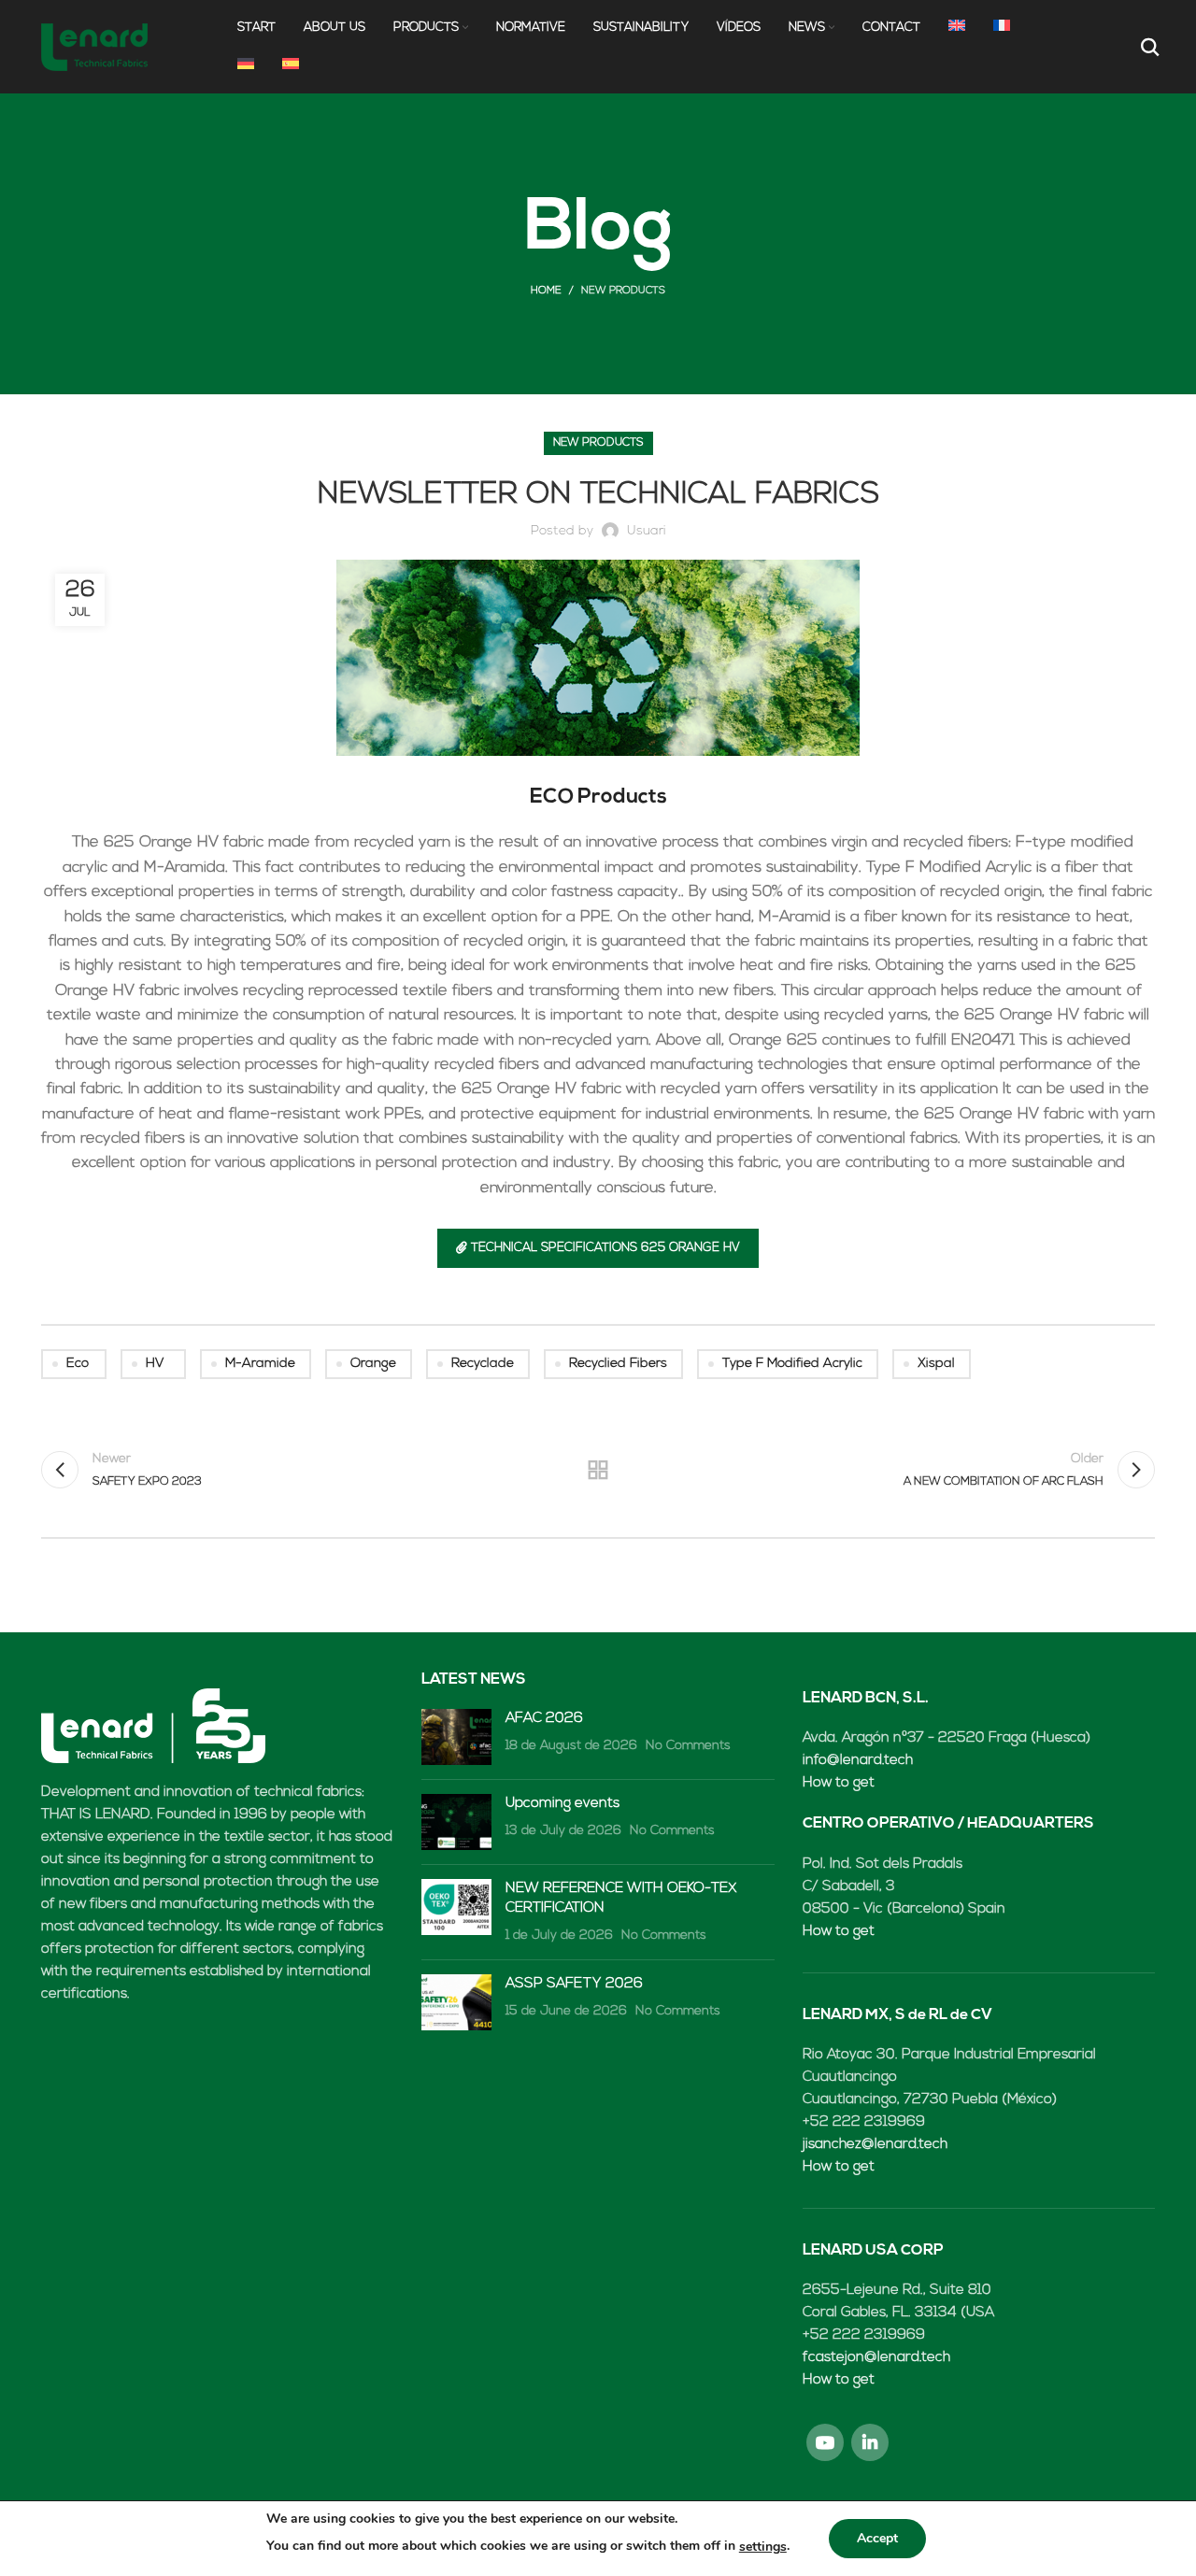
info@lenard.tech (858, 1761)
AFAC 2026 (544, 1719)
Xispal (936, 1364)
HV (155, 1364)
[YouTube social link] (825, 2442)
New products (623, 291)
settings (763, 2547)
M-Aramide (260, 1364)
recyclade (483, 1364)
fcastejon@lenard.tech (876, 2358)
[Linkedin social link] (870, 2442)
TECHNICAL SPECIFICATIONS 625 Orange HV (605, 1248)
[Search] (1148, 47)
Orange (373, 1364)
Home (546, 291)
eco (78, 1364)
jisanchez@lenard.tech (875, 2145)
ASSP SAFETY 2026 (574, 1984)
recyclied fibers (618, 1364)
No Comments (688, 1746)
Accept (877, 2538)
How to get (839, 1783)
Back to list (598, 1470)
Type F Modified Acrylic (792, 1364)
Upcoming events (562, 1804)
